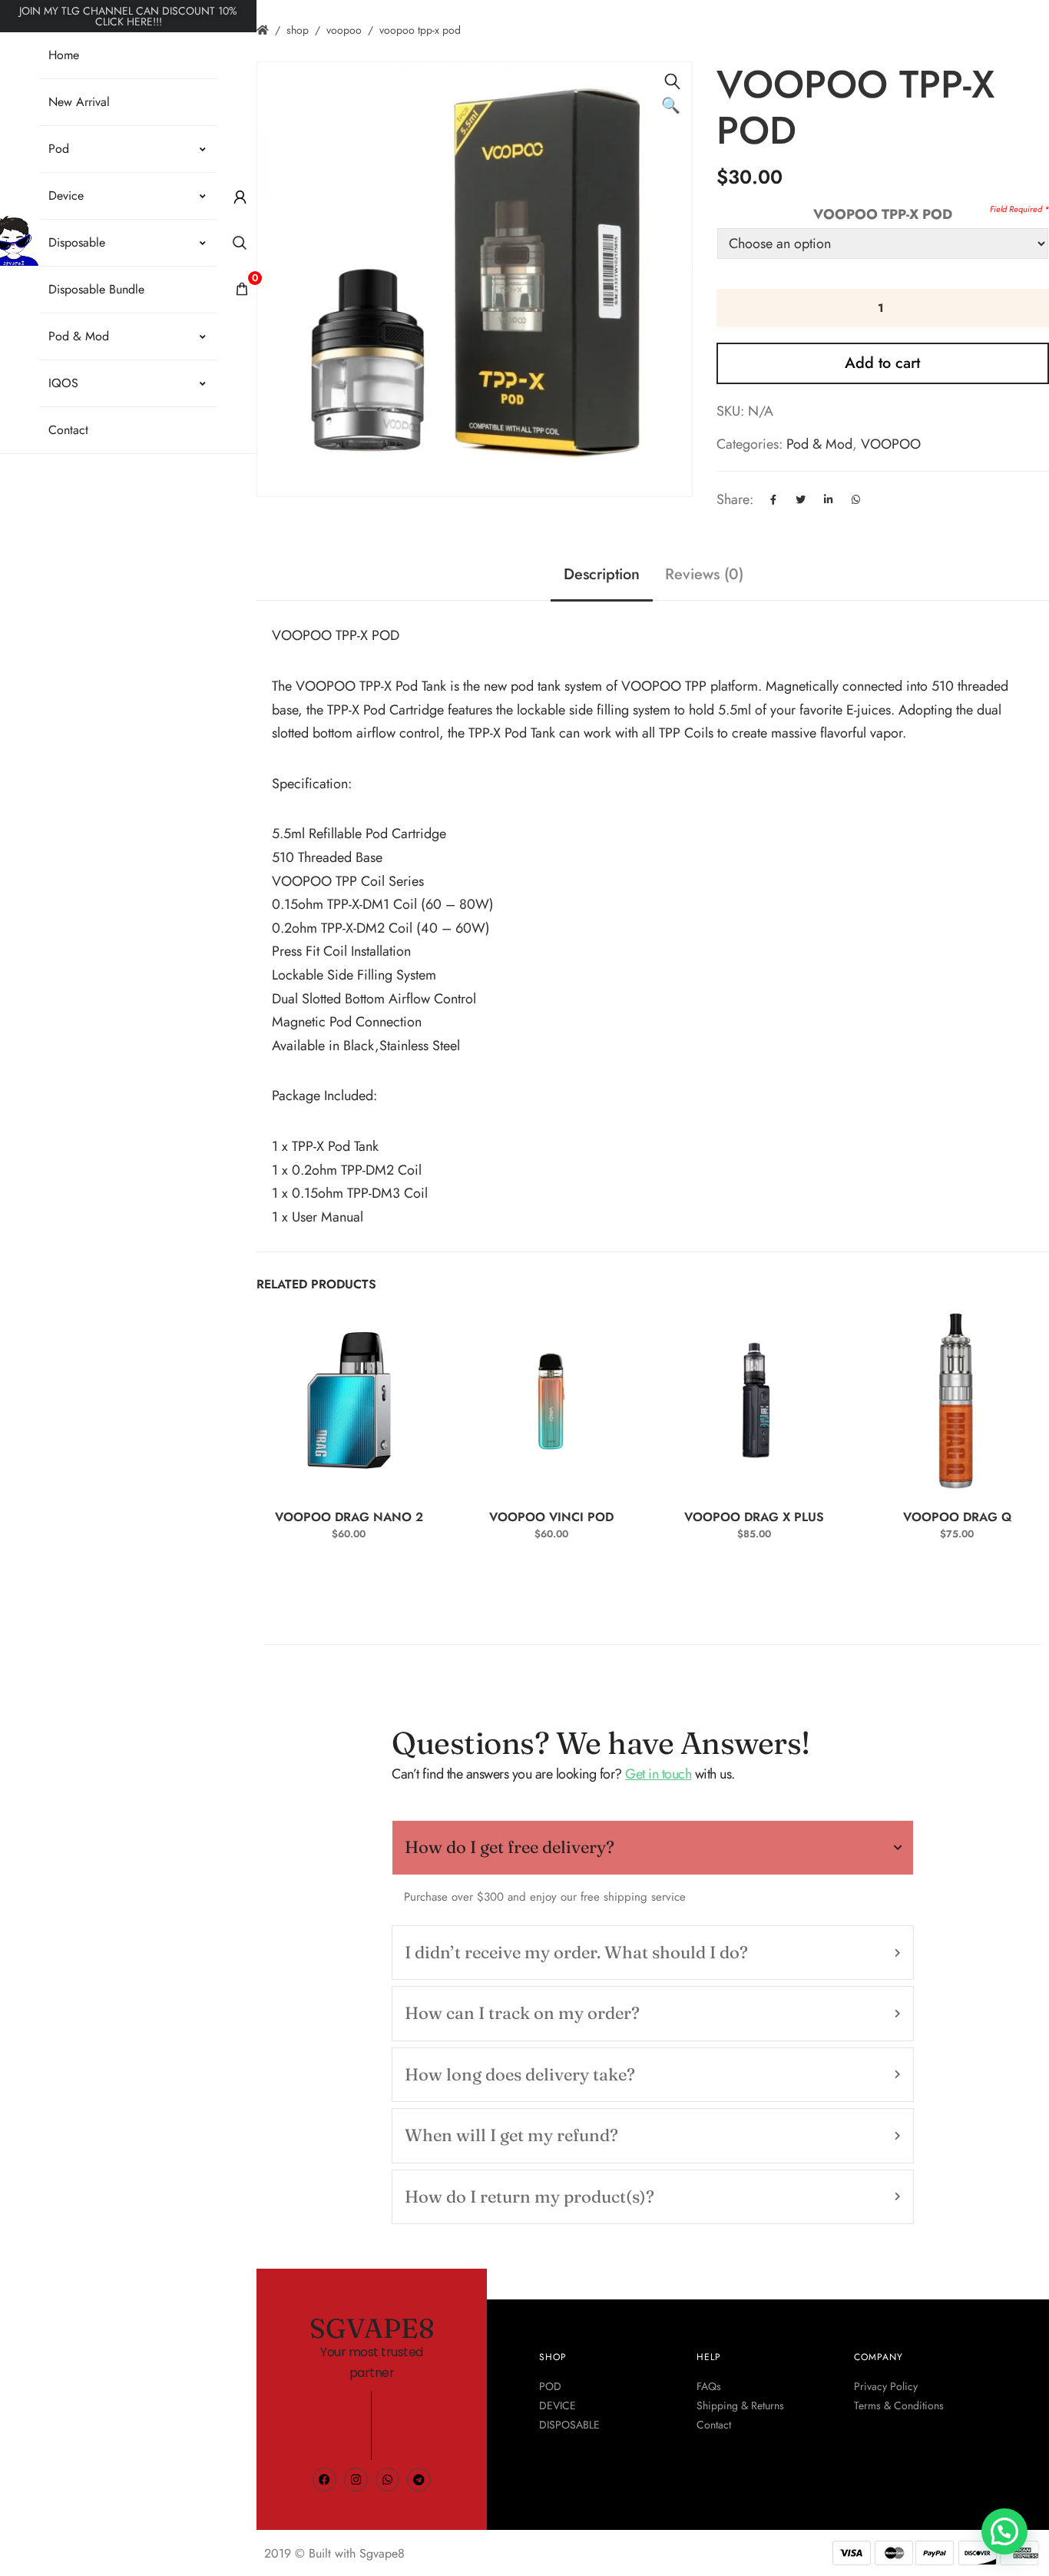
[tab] (653, 1847)
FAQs (709, 2386)
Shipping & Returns (740, 2405)
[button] (673, 81)
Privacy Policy (886, 2386)
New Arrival (79, 102)
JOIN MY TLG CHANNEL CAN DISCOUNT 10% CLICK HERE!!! (128, 16)
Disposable (77, 242)
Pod (59, 149)
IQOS (63, 383)
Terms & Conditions (899, 2405)
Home (64, 55)
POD (550, 2386)
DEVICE (558, 2405)
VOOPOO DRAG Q (957, 1517)
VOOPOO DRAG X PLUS (754, 1517)
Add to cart (882, 363)
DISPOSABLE (569, 2425)
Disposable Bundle (96, 289)
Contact (68, 430)
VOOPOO (344, 30)
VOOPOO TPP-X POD (883, 214)
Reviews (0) (704, 574)
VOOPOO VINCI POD (551, 1517)
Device (66, 196)
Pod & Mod (79, 336)
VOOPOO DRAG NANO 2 (349, 1517)
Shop (298, 30)
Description (602, 574)
